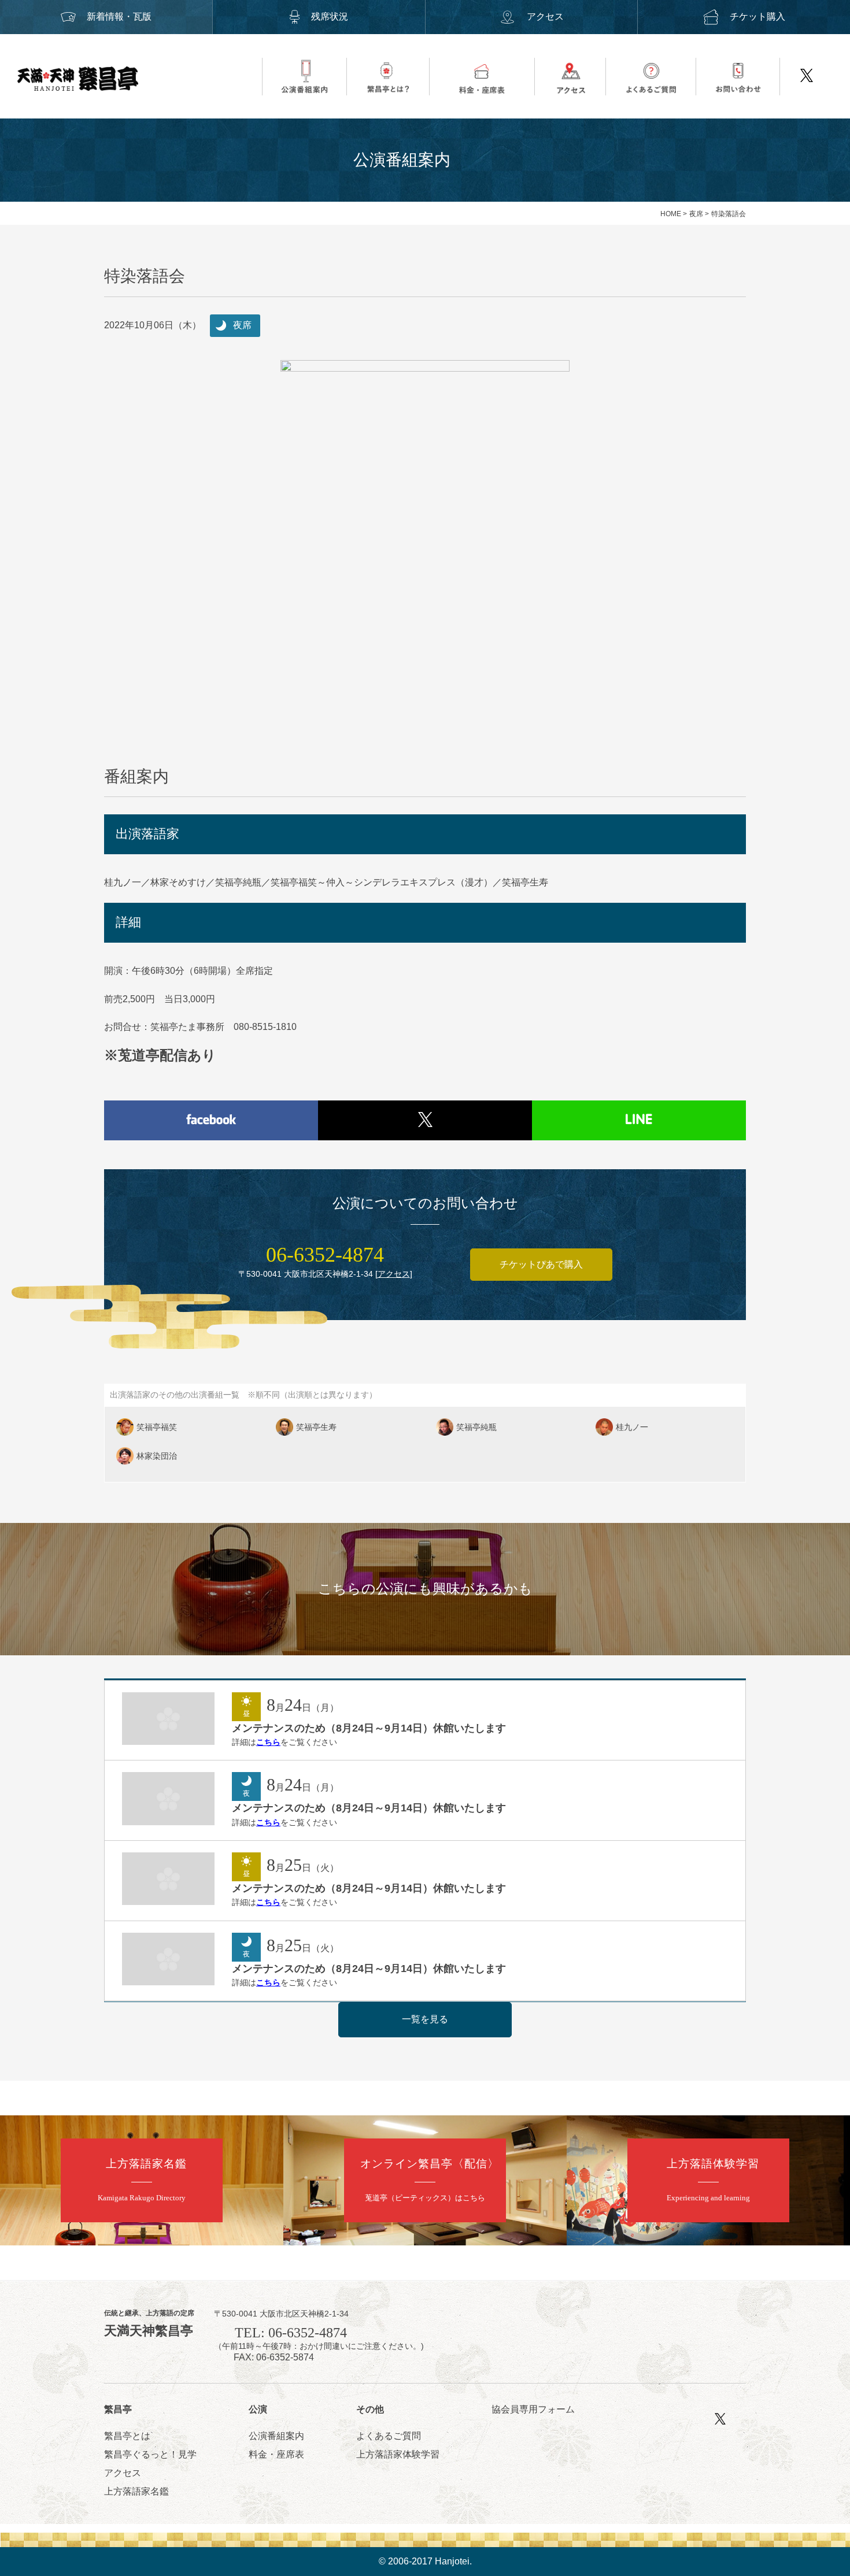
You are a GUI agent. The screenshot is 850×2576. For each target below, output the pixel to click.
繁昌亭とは (127, 2436)
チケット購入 (757, 16)
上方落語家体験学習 (398, 2454)
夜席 (696, 214)
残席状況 (330, 16)
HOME (671, 214)
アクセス (545, 16)
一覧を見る (425, 2019)
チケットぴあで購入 (541, 1264)
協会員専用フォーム (533, 2409)
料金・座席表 (276, 2454)
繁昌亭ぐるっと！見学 (150, 2454)
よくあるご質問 (389, 2436)
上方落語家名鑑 (136, 2491)
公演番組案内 (276, 2436)
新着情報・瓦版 (119, 16)
